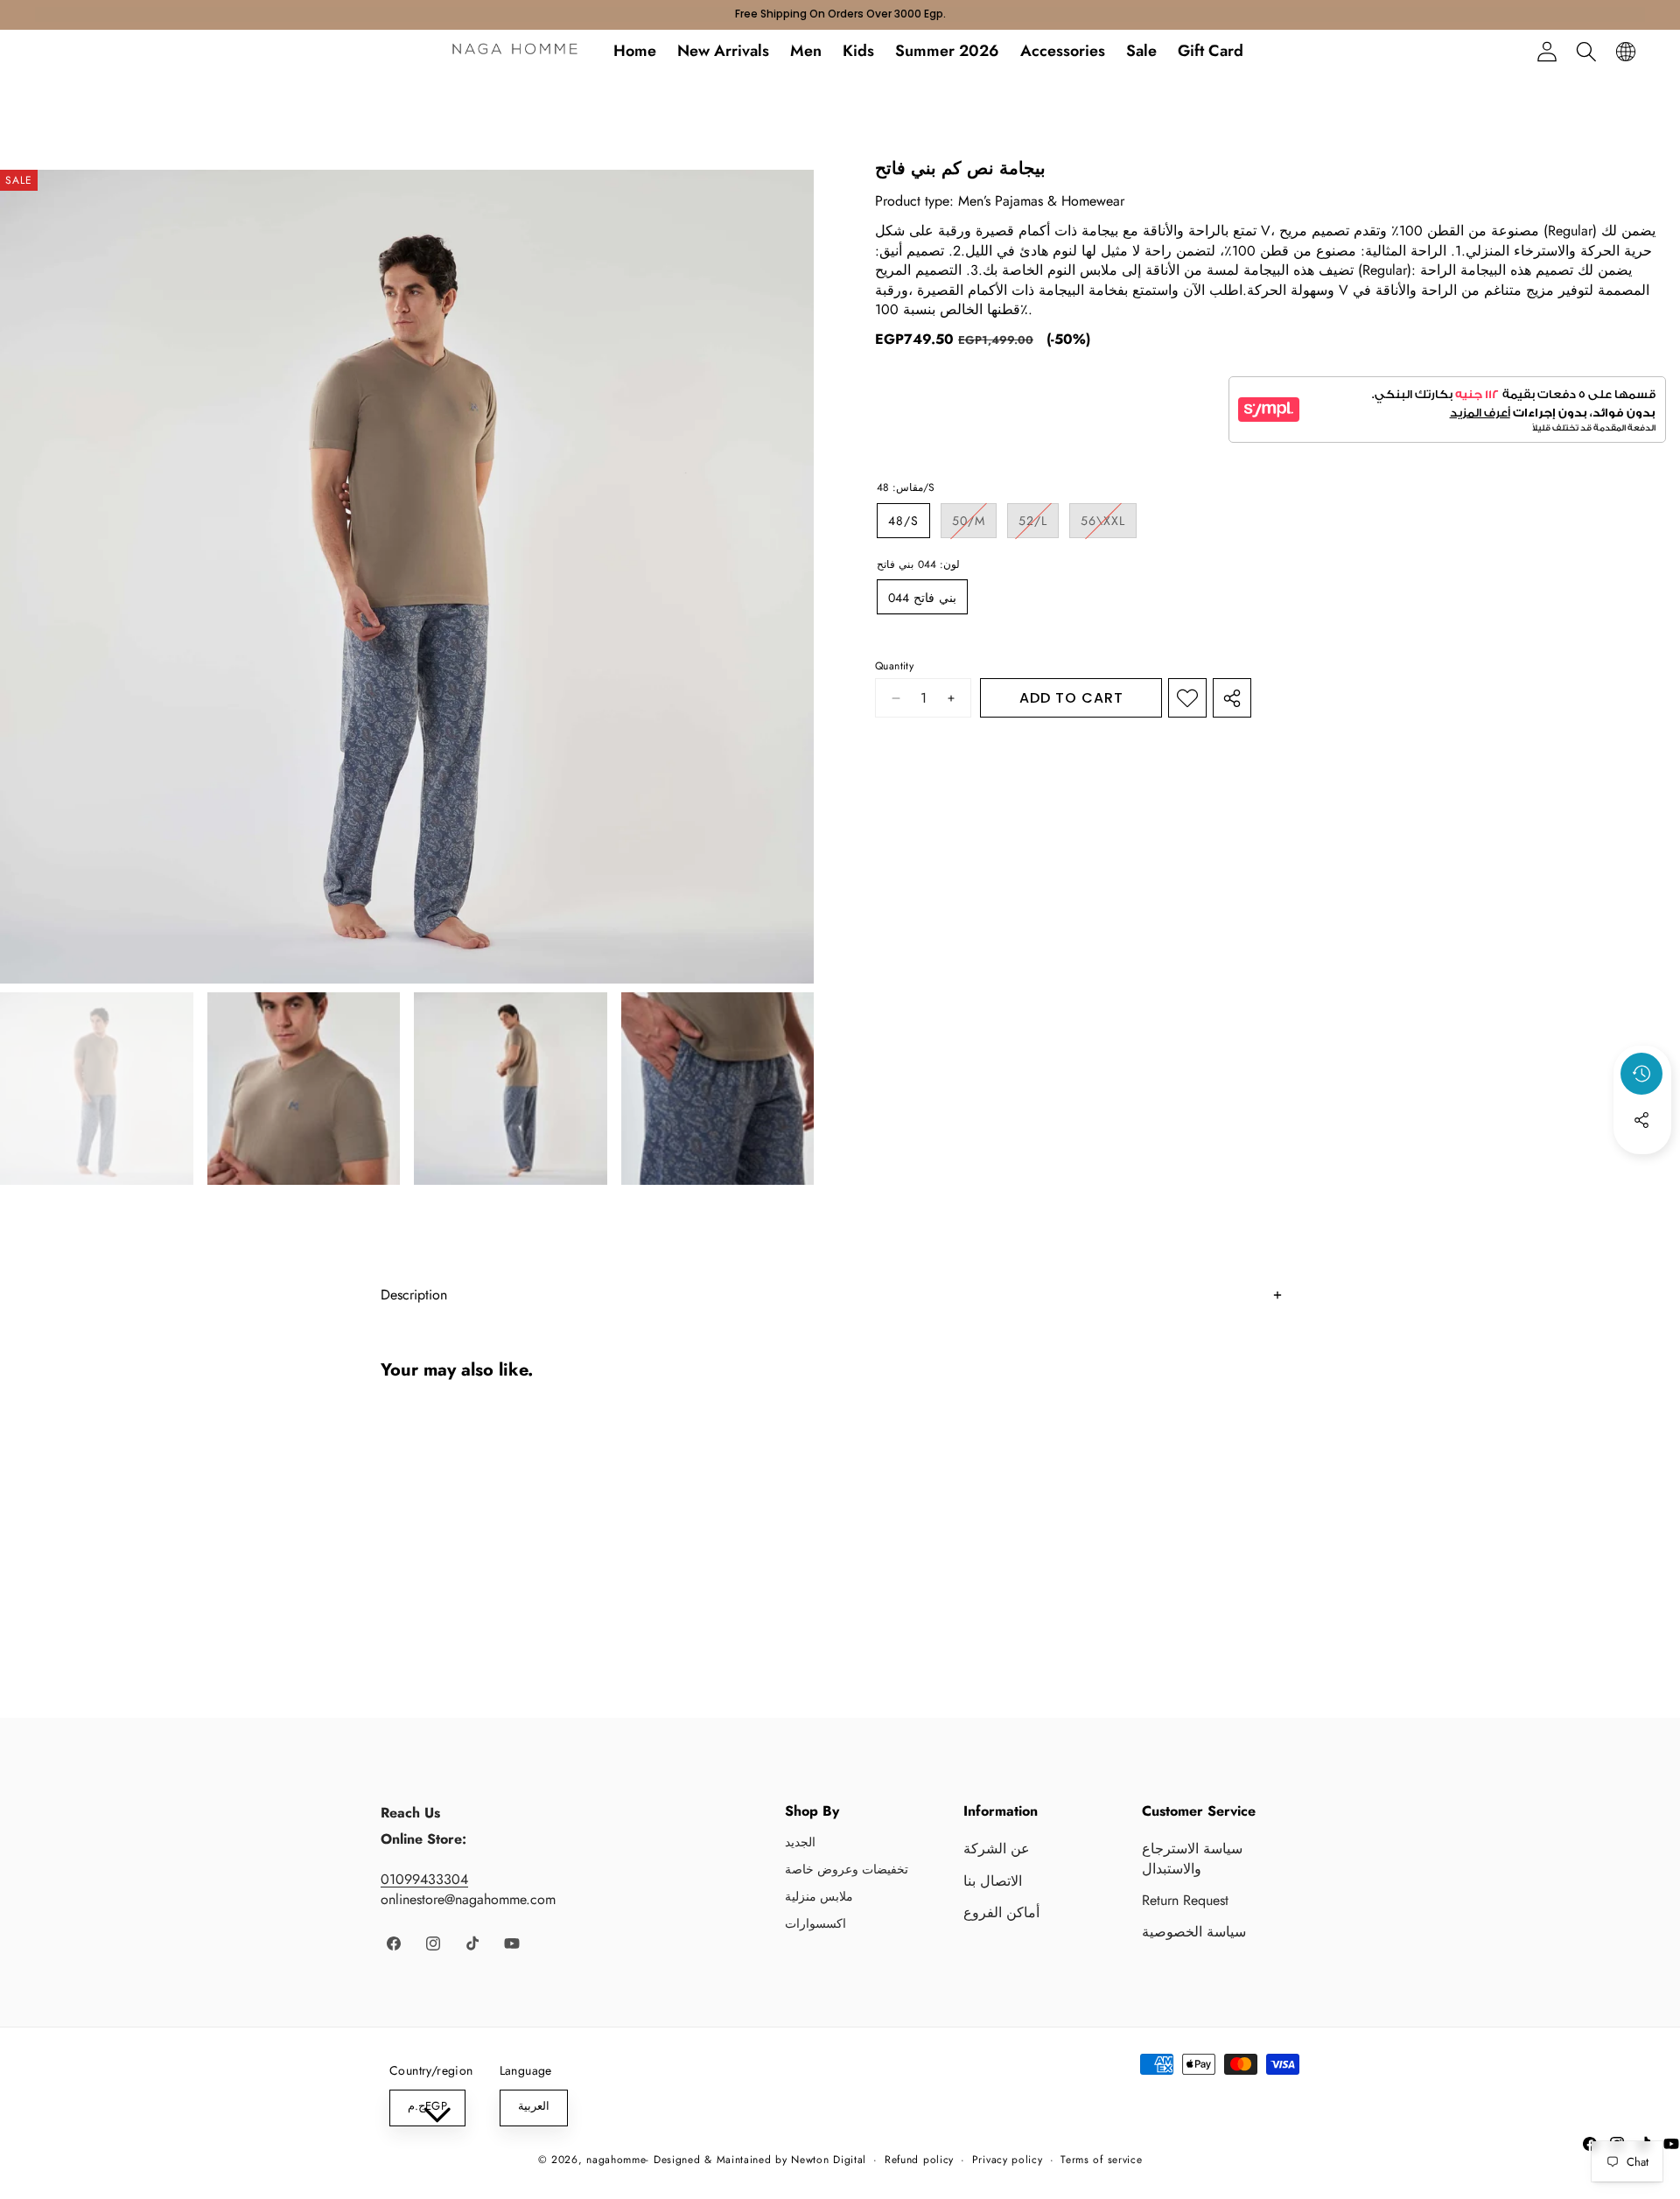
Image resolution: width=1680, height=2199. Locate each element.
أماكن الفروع (1001, 1912)
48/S (903, 521)
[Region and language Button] (1625, 51)
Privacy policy (1008, 2160)
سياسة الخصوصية (1194, 1932)
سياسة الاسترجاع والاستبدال (1192, 1858)
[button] (1586, 51)
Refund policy (919, 2160)
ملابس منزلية (819, 1896)
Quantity (894, 665)
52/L (1039, 525)
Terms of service (1101, 2160)
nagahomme (616, 2160)
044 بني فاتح (922, 597)
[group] (97, 1089)
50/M (974, 525)
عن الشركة (997, 1849)
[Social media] (1641, 1120)
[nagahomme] (515, 52)
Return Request (1185, 1900)
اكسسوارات (815, 1923)
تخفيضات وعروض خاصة (847, 1869)
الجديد (800, 1842)
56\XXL (1109, 525)
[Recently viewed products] (1641, 1074)
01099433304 (424, 1879)
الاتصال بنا (993, 1881)
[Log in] (1547, 51)
